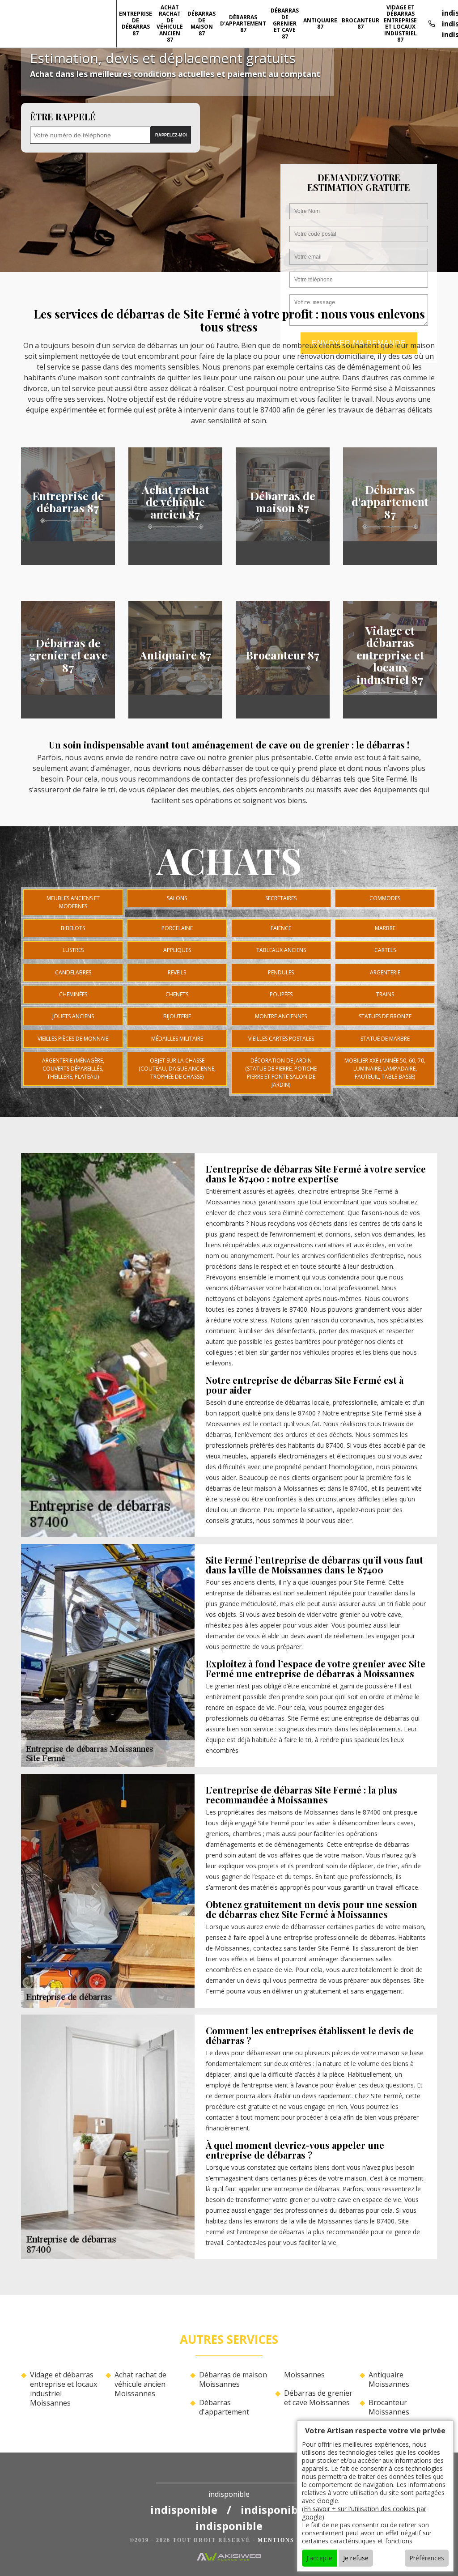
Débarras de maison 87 (201, 23)
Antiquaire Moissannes (389, 2380)
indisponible (184, 2510)
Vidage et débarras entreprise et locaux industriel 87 (400, 23)
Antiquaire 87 (320, 23)
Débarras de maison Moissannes (233, 2380)
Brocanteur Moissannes (389, 2407)
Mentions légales (293, 2540)
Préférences (427, 2558)
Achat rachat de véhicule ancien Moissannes (140, 2384)
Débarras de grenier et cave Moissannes (318, 2398)
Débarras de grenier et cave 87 (285, 23)
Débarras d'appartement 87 (243, 24)
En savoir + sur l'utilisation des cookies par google (364, 2513)
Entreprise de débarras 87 (136, 23)
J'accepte (319, 2558)
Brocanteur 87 (360, 23)
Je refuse (356, 2558)
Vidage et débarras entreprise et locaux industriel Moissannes (64, 2389)
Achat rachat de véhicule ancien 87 (170, 23)
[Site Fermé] (229, 2476)
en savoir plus (68, 562)
